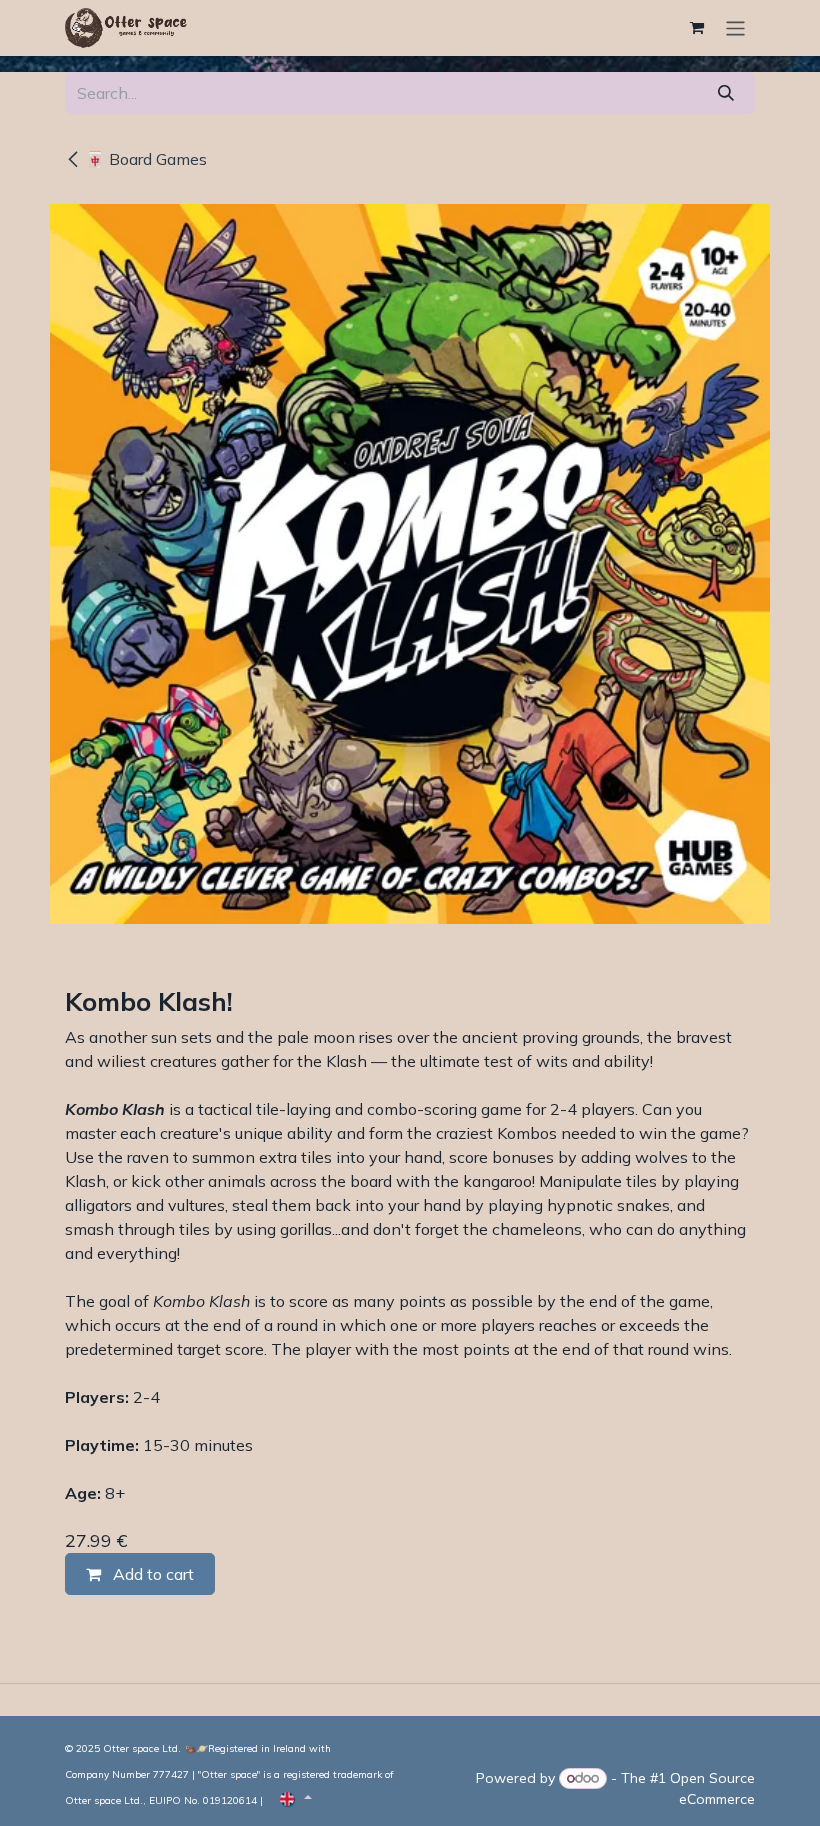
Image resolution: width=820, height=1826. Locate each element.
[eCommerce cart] (697, 28)
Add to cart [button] (151, 1574)
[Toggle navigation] (735, 27)
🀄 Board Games (146, 159)
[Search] (726, 93)
